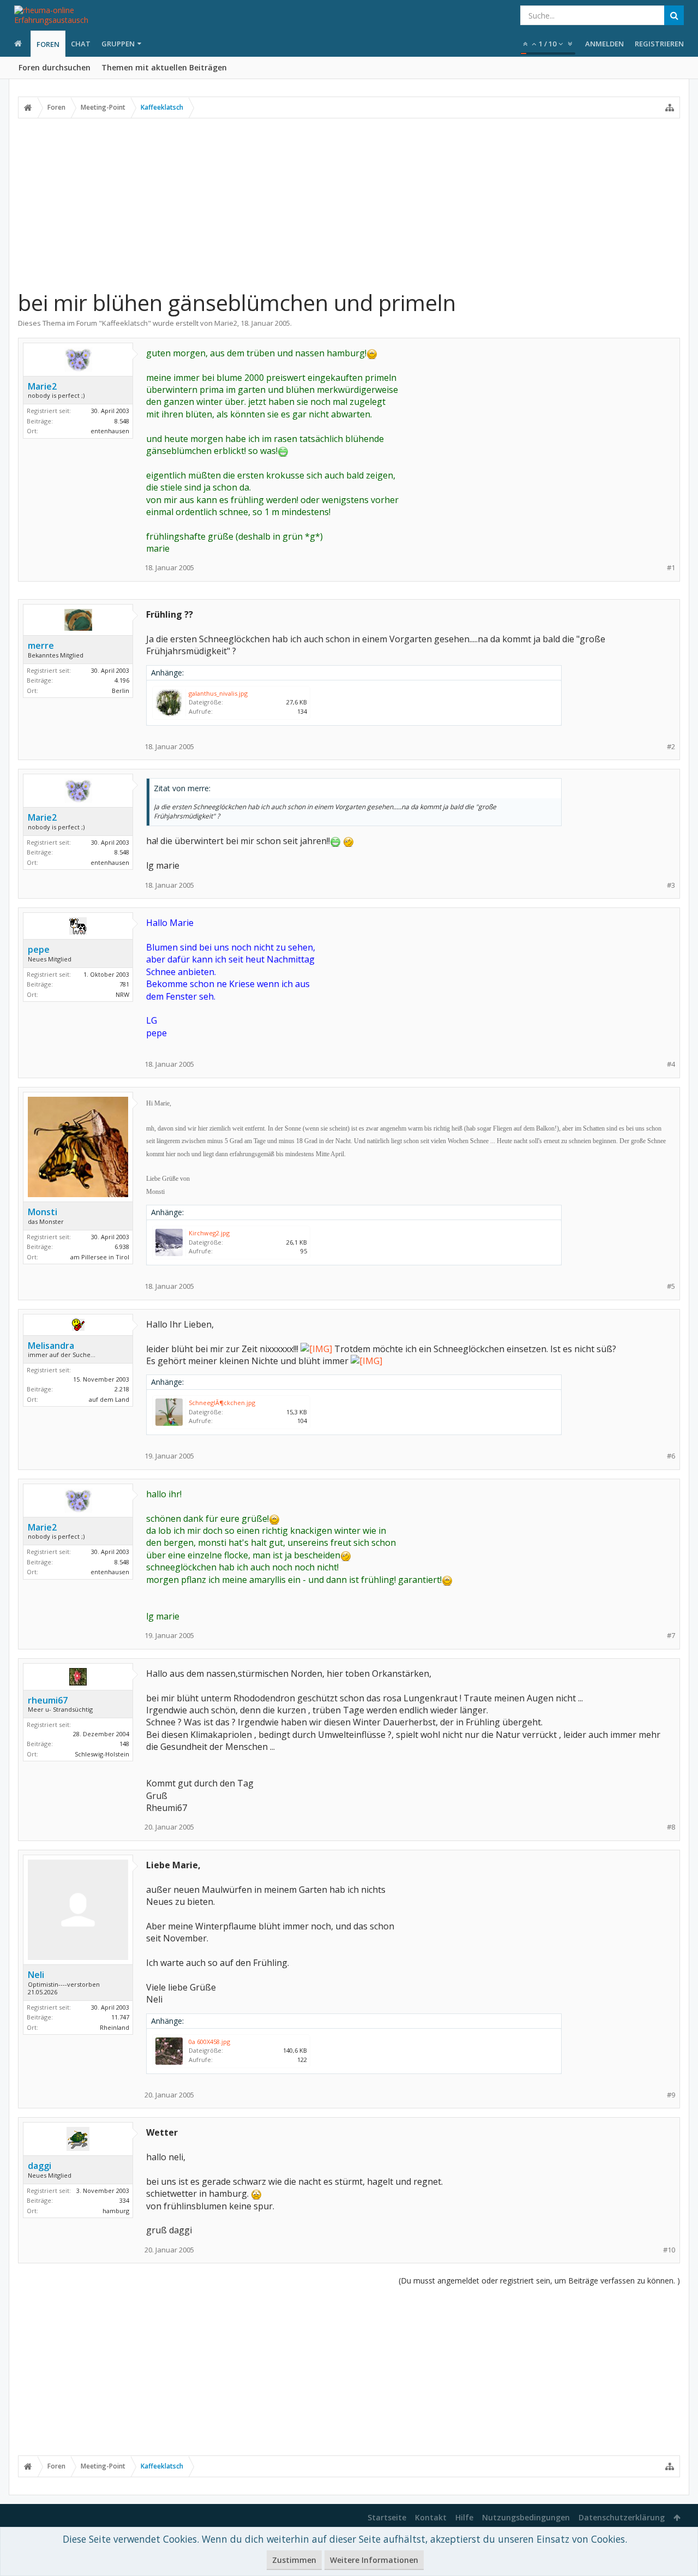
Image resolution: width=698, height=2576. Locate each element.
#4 (671, 1064)
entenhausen (110, 431)
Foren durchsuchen (55, 67)
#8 (671, 1827)
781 (124, 984)
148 (124, 1744)
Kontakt (431, 2517)
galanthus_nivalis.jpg (218, 693)
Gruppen (118, 44)
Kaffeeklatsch (125, 323)
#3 (671, 885)
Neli (36, 1975)
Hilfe (464, 2517)
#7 (671, 1636)
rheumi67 (48, 1700)
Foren (48, 44)
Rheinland (115, 2027)
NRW (122, 994)
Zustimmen (294, 2560)
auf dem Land (109, 1399)
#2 (671, 747)
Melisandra (51, 1346)
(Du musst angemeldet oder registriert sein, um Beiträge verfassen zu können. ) (539, 2281)
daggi (40, 2166)
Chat (81, 44)
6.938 (122, 1247)
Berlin (121, 691)
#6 (671, 1456)
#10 (669, 2250)
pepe (39, 949)
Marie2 (226, 323)
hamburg (116, 2211)
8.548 (122, 421)
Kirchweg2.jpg (209, 1233)
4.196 (122, 680)
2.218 (122, 1389)
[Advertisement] (349, 204)
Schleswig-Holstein (102, 1754)
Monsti (43, 1212)
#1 (671, 568)
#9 (671, 2095)
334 (124, 2200)
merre (41, 646)
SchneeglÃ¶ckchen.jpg (222, 1403)
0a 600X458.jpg (209, 2042)
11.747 (120, 2017)
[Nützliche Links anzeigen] (670, 107)
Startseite (387, 2517)
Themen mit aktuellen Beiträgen (164, 67)
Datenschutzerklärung (622, 2517)
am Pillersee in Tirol (100, 1257)
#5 (671, 1286)
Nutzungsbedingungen (526, 2517)
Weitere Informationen (374, 2560)
